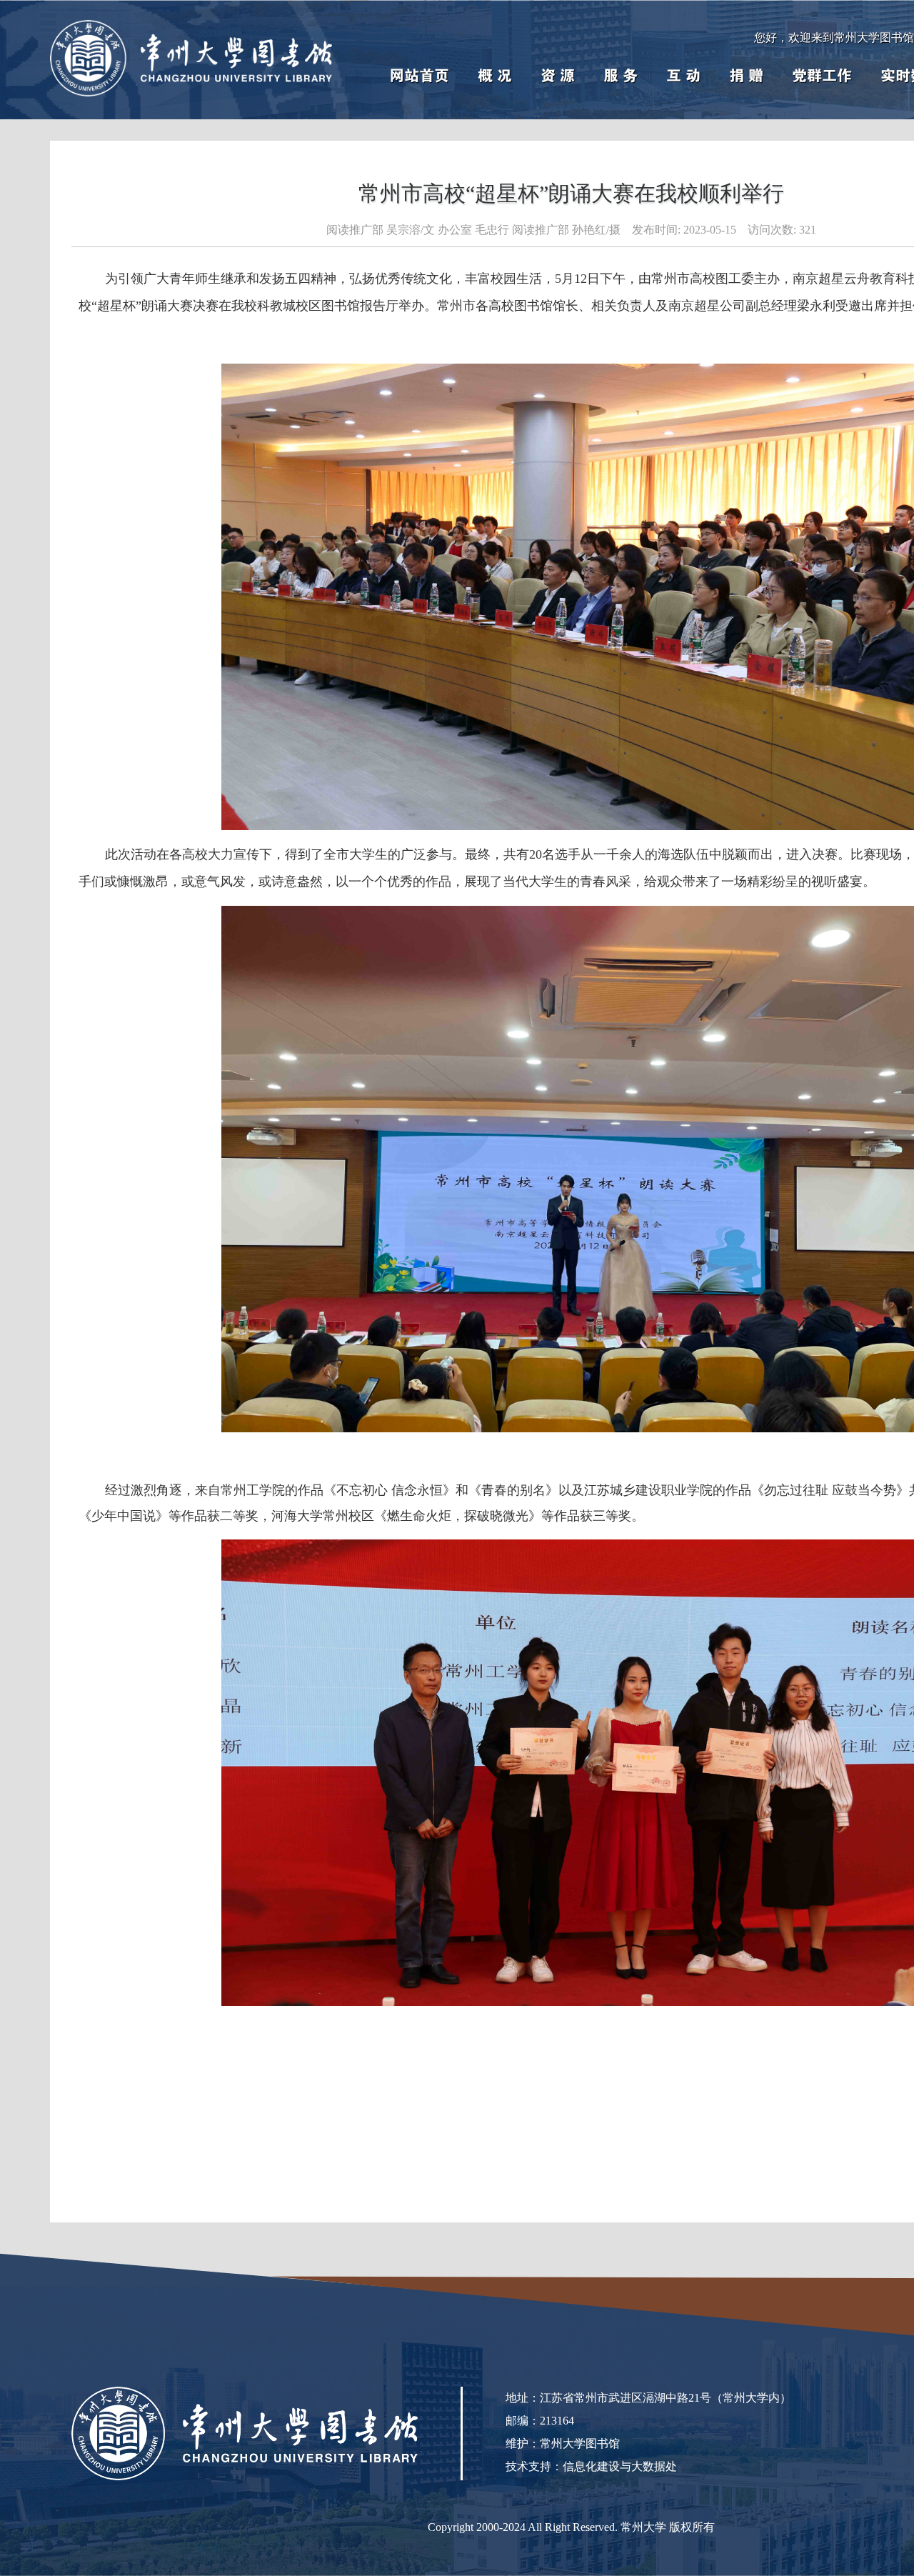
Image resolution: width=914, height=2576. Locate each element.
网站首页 (419, 76)
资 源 (558, 76)
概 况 (495, 76)
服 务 (621, 76)
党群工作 (822, 76)
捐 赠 (746, 76)
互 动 (683, 76)
